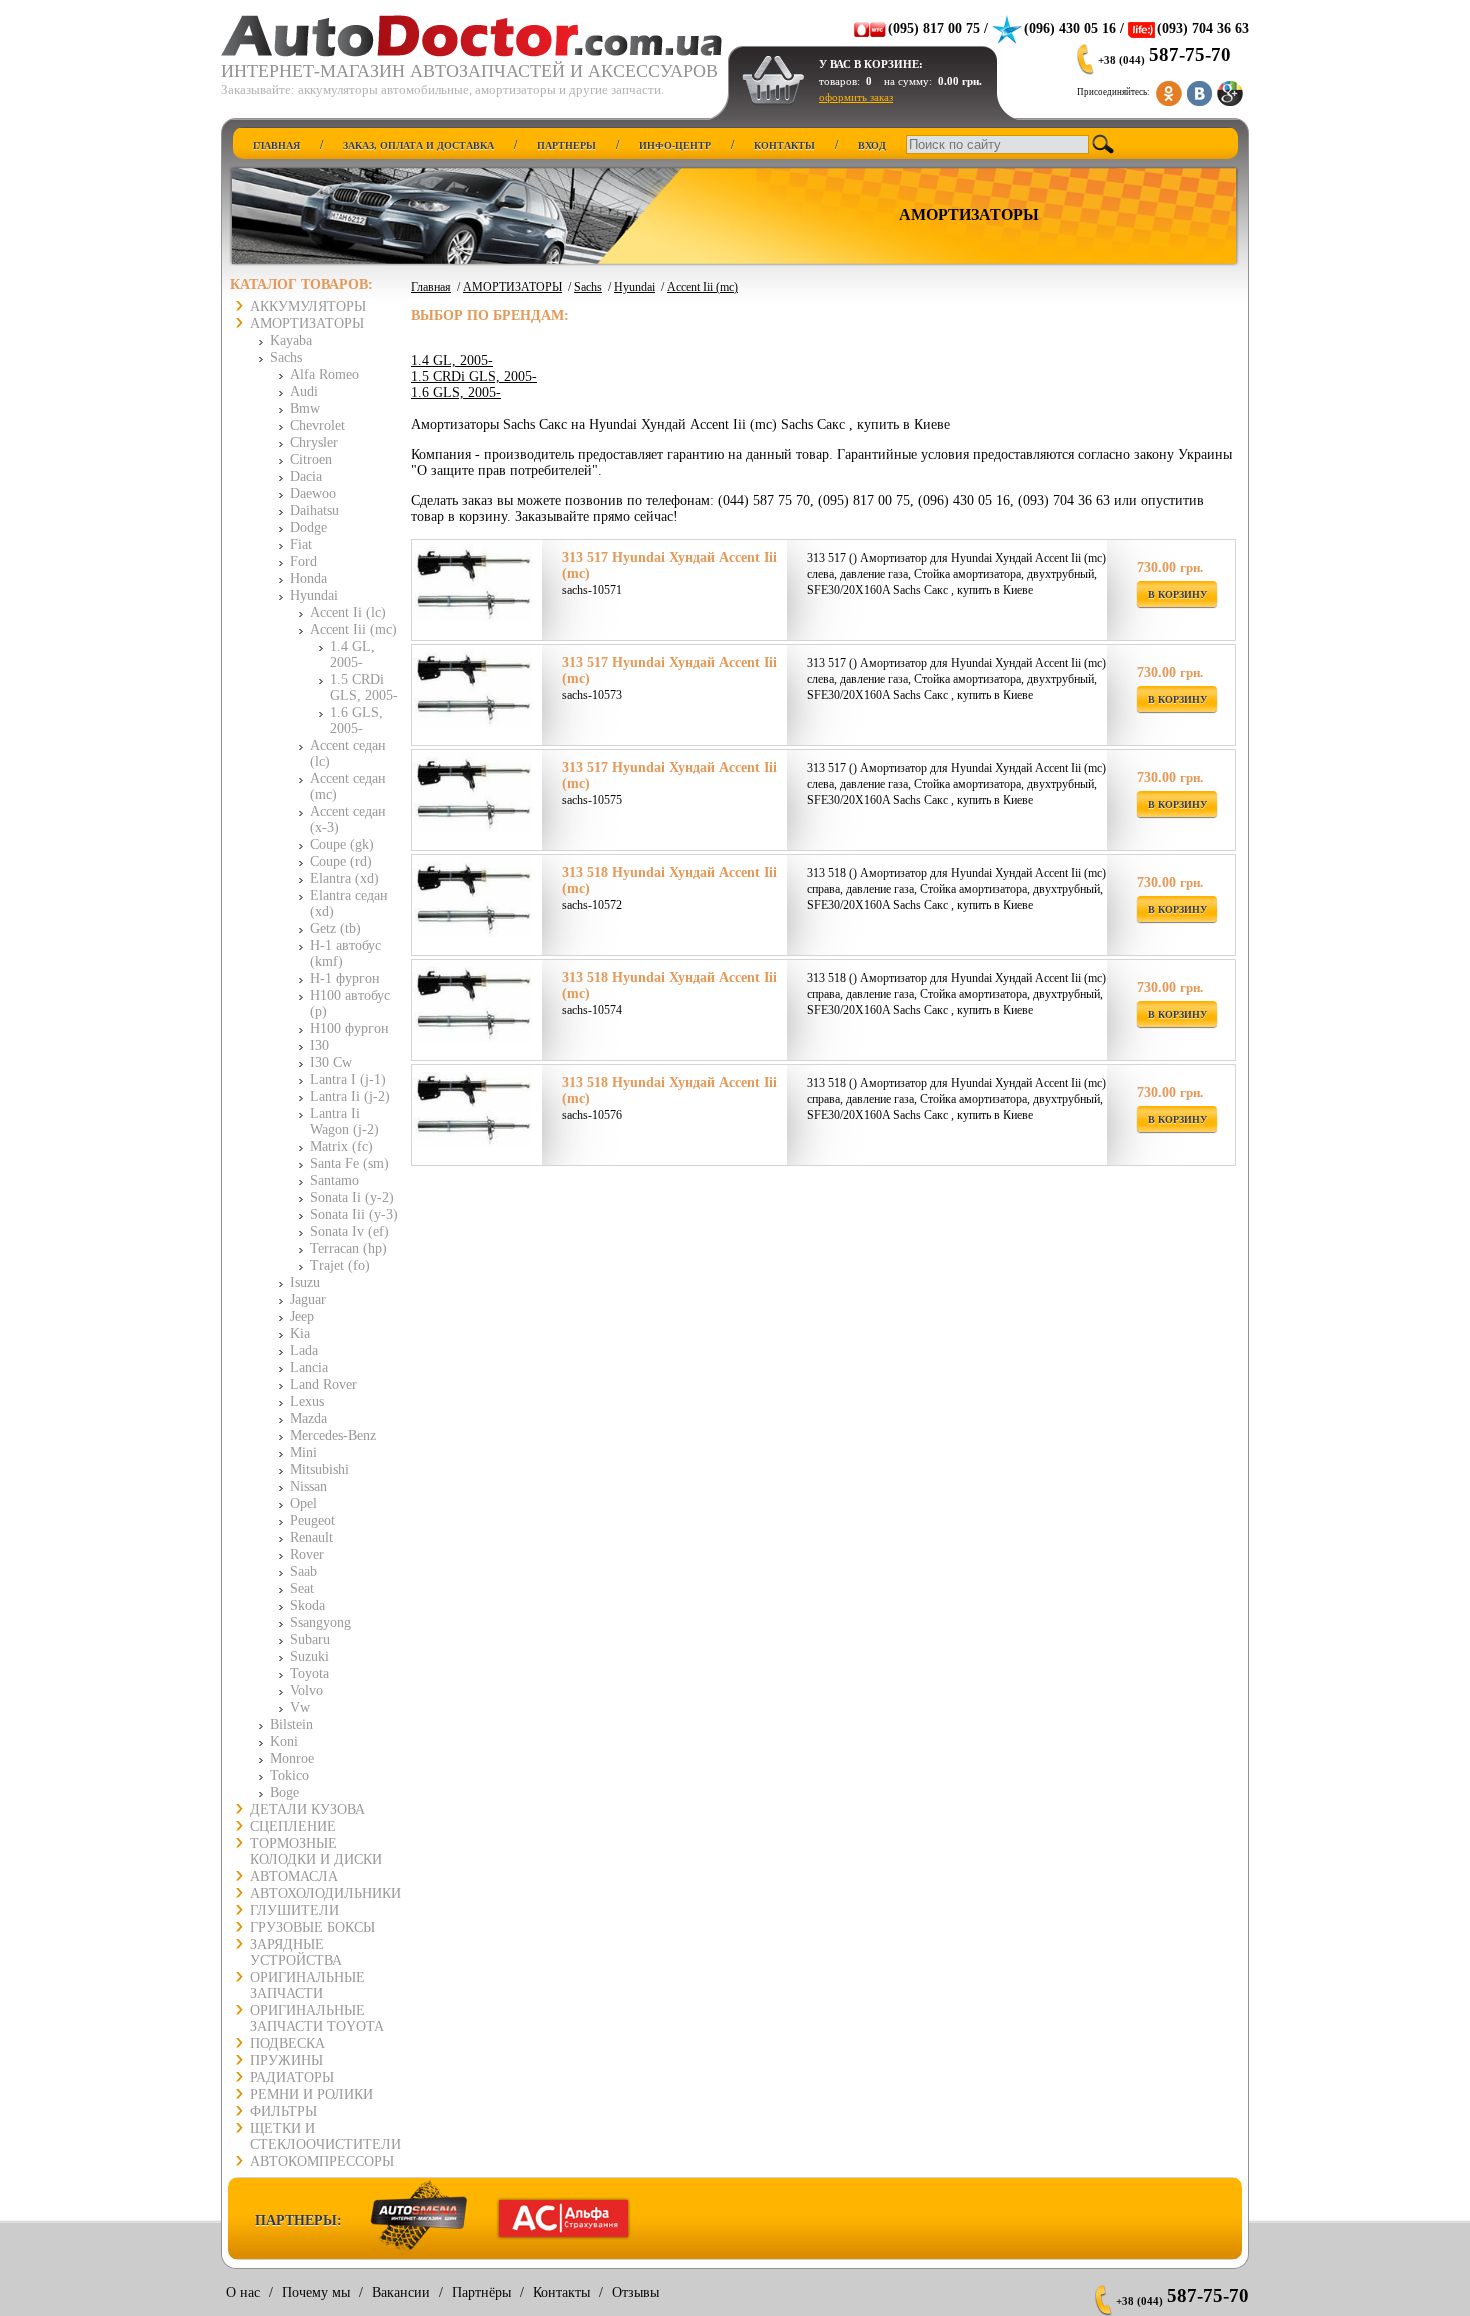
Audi (304, 391)
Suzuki (309, 1656)
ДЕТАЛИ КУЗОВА (307, 1809)
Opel (303, 1503)
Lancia (309, 1367)
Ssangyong (320, 1622)
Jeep (302, 1316)
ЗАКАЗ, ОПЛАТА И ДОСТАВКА (418, 145)
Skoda (307, 1605)
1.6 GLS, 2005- (356, 720)
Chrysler (314, 442)
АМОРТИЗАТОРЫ (307, 323)
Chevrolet (317, 425)
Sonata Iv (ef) (349, 1231)
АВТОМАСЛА (294, 1876)
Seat (302, 1588)
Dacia (306, 476)
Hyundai (314, 595)
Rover (307, 1554)
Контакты (561, 2292)
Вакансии (401, 2292)
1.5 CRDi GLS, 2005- (364, 687)
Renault (311, 1537)
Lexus (307, 1401)
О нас (243, 2292)
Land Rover (323, 1384)
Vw (300, 1707)
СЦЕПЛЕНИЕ (293, 1826)
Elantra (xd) (344, 878)
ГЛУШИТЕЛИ (294, 1910)
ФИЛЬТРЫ (283, 2111)
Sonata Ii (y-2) (352, 1197)
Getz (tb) (335, 928)
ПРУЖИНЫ (286, 2060)
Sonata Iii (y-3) (354, 1214)
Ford (303, 561)
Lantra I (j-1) (348, 1079)
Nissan (308, 1486)
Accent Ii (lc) (348, 612)
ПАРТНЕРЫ (566, 145)
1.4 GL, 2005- (352, 654)
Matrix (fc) (341, 1146)
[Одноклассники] (1169, 89)
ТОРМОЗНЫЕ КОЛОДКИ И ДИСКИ (316, 1851)
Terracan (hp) (348, 1248)
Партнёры (481, 2292)
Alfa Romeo (324, 374)
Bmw (305, 408)
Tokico (289, 1775)
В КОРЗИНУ (1177, 594)
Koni (284, 1741)
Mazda (308, 1418)
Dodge (308, 527)
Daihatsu (314, 510)
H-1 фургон (345, 978)
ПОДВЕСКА (287, 2043)
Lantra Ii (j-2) (350, 1096)
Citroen (311, 459)
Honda (308, 578)
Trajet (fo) (340, 1265)
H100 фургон (349, 1028)
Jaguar (308, 1299)
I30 (319, 1045)
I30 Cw (331, 1062)
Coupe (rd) (341, 861)
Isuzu (305, 1282)
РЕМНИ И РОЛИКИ (311, 2094)
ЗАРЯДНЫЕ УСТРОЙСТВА (296, 1952)
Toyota (309, 1673)
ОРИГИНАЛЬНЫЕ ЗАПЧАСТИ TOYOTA (317, 2018)
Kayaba (291, 340)
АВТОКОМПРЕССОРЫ (322, 2161)
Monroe (292, 1758)
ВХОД (872, 145)
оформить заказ (856, 97)
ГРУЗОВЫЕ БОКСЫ (312, 1927)
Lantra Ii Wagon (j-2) (344, 1121)
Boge (284, 1792)
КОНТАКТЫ (784, 145)
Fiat (301, 544)
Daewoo (313, 493)
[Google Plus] (1230, 89)
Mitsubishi (319, 1469)
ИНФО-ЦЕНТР (675, 145)
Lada (304, 1350)
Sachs (286, 357)
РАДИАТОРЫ (292, 2077)
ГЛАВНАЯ (276, 145)
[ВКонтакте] (1200, 89)
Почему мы (316, 2292)
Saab (303, 1571)
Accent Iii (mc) (353, 629)
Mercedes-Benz (333, 1435)
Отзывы (635, 2292)
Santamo (334, 1180)
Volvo (306, 1690)
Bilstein (291, 1724)
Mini (303, 1452)
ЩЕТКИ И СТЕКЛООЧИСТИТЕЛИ (325, 2136)
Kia (300, 1333)
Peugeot (312, 1520)
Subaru (310, 1639)
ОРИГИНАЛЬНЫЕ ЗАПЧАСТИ (307, 1985)
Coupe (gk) (342, 844)
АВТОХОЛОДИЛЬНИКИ (325, 1893)
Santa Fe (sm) (349, 1163)
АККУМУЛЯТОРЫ (308, 306)
